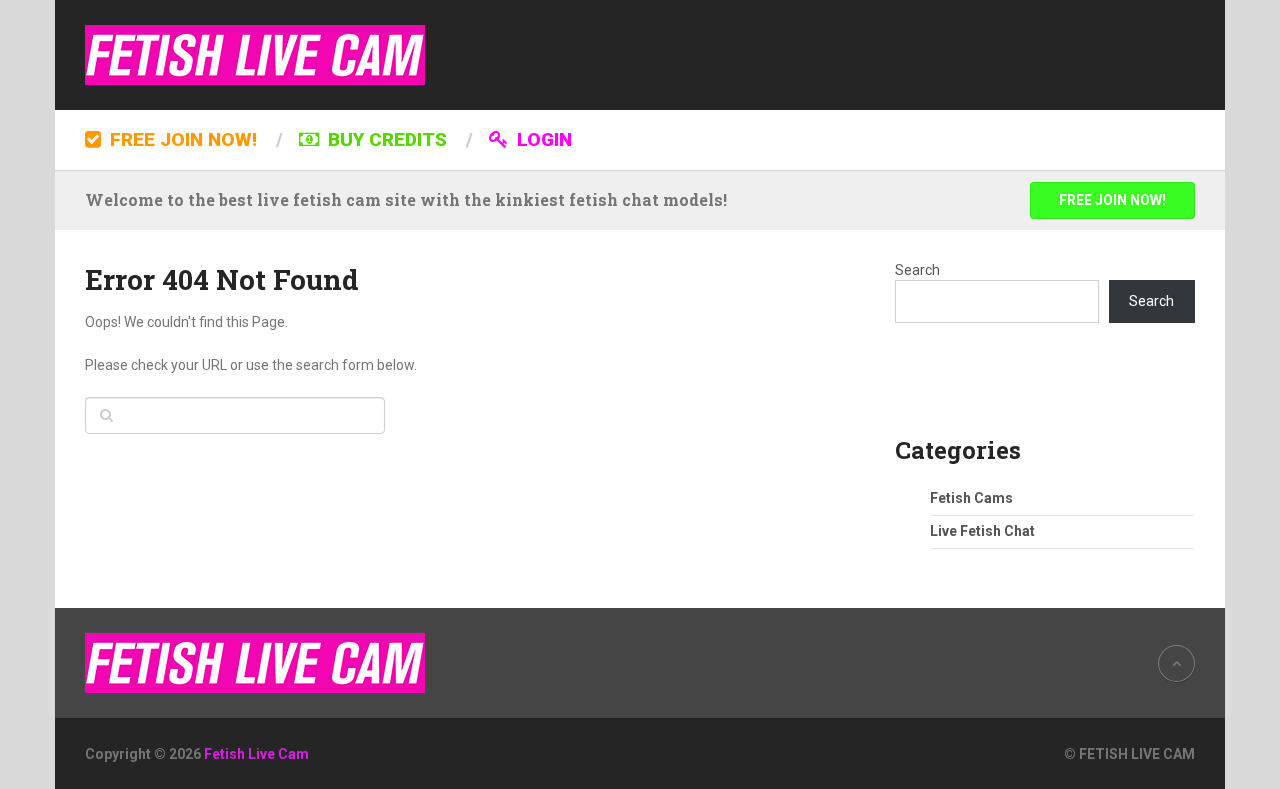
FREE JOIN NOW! (181, 139)
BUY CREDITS (385, 139)
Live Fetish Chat (982, 531)
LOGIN (542, 139)
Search (917, 270)
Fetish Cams (971, 498)
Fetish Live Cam (256, 754)
